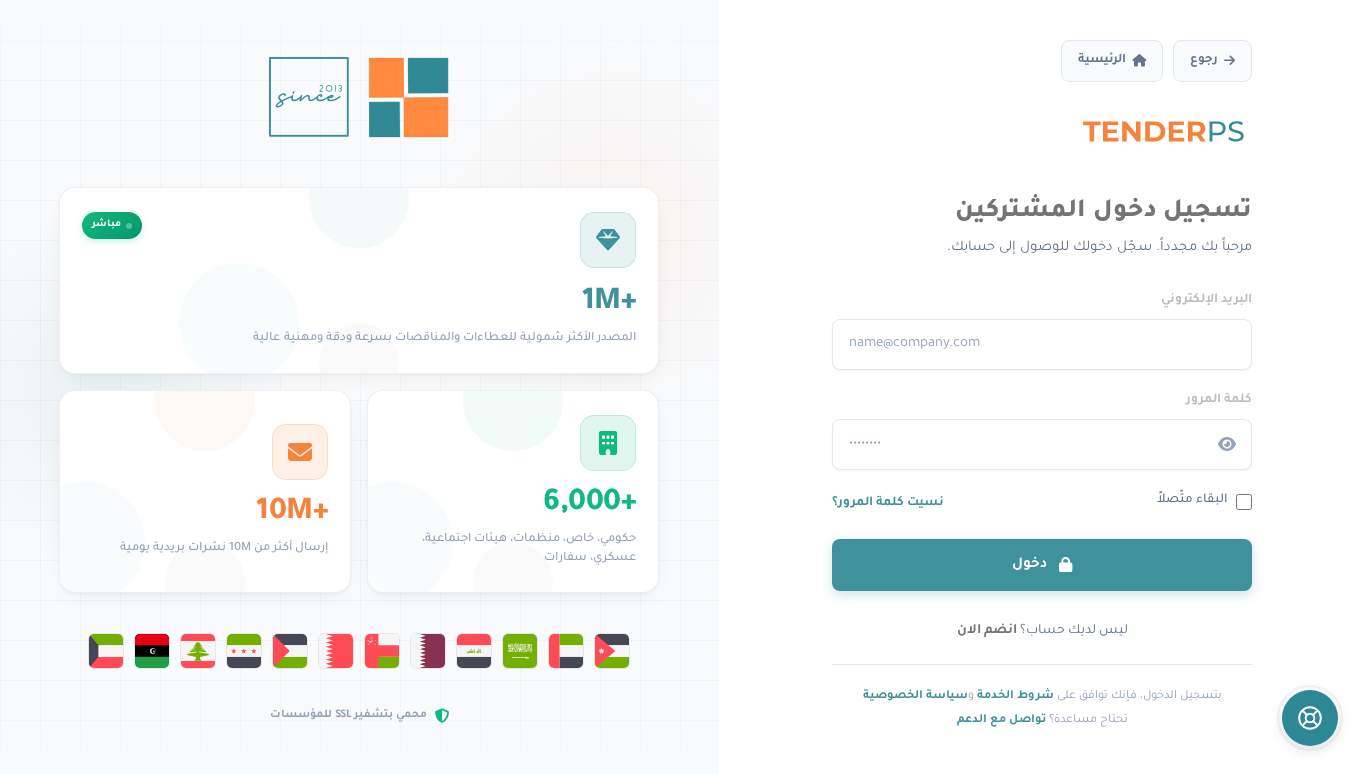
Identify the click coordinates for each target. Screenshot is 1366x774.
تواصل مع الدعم (1001, 720)
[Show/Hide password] (1227, 445)
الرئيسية (1102, 60)
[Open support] (1310, 718)
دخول (1031, 564)
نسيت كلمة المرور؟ (888, 503)
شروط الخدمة (1015, 696)
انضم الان (987, 631)
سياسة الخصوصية (915, 696)
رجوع (1204, 60)
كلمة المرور (1219, 400)
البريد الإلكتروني (1206, 300)
